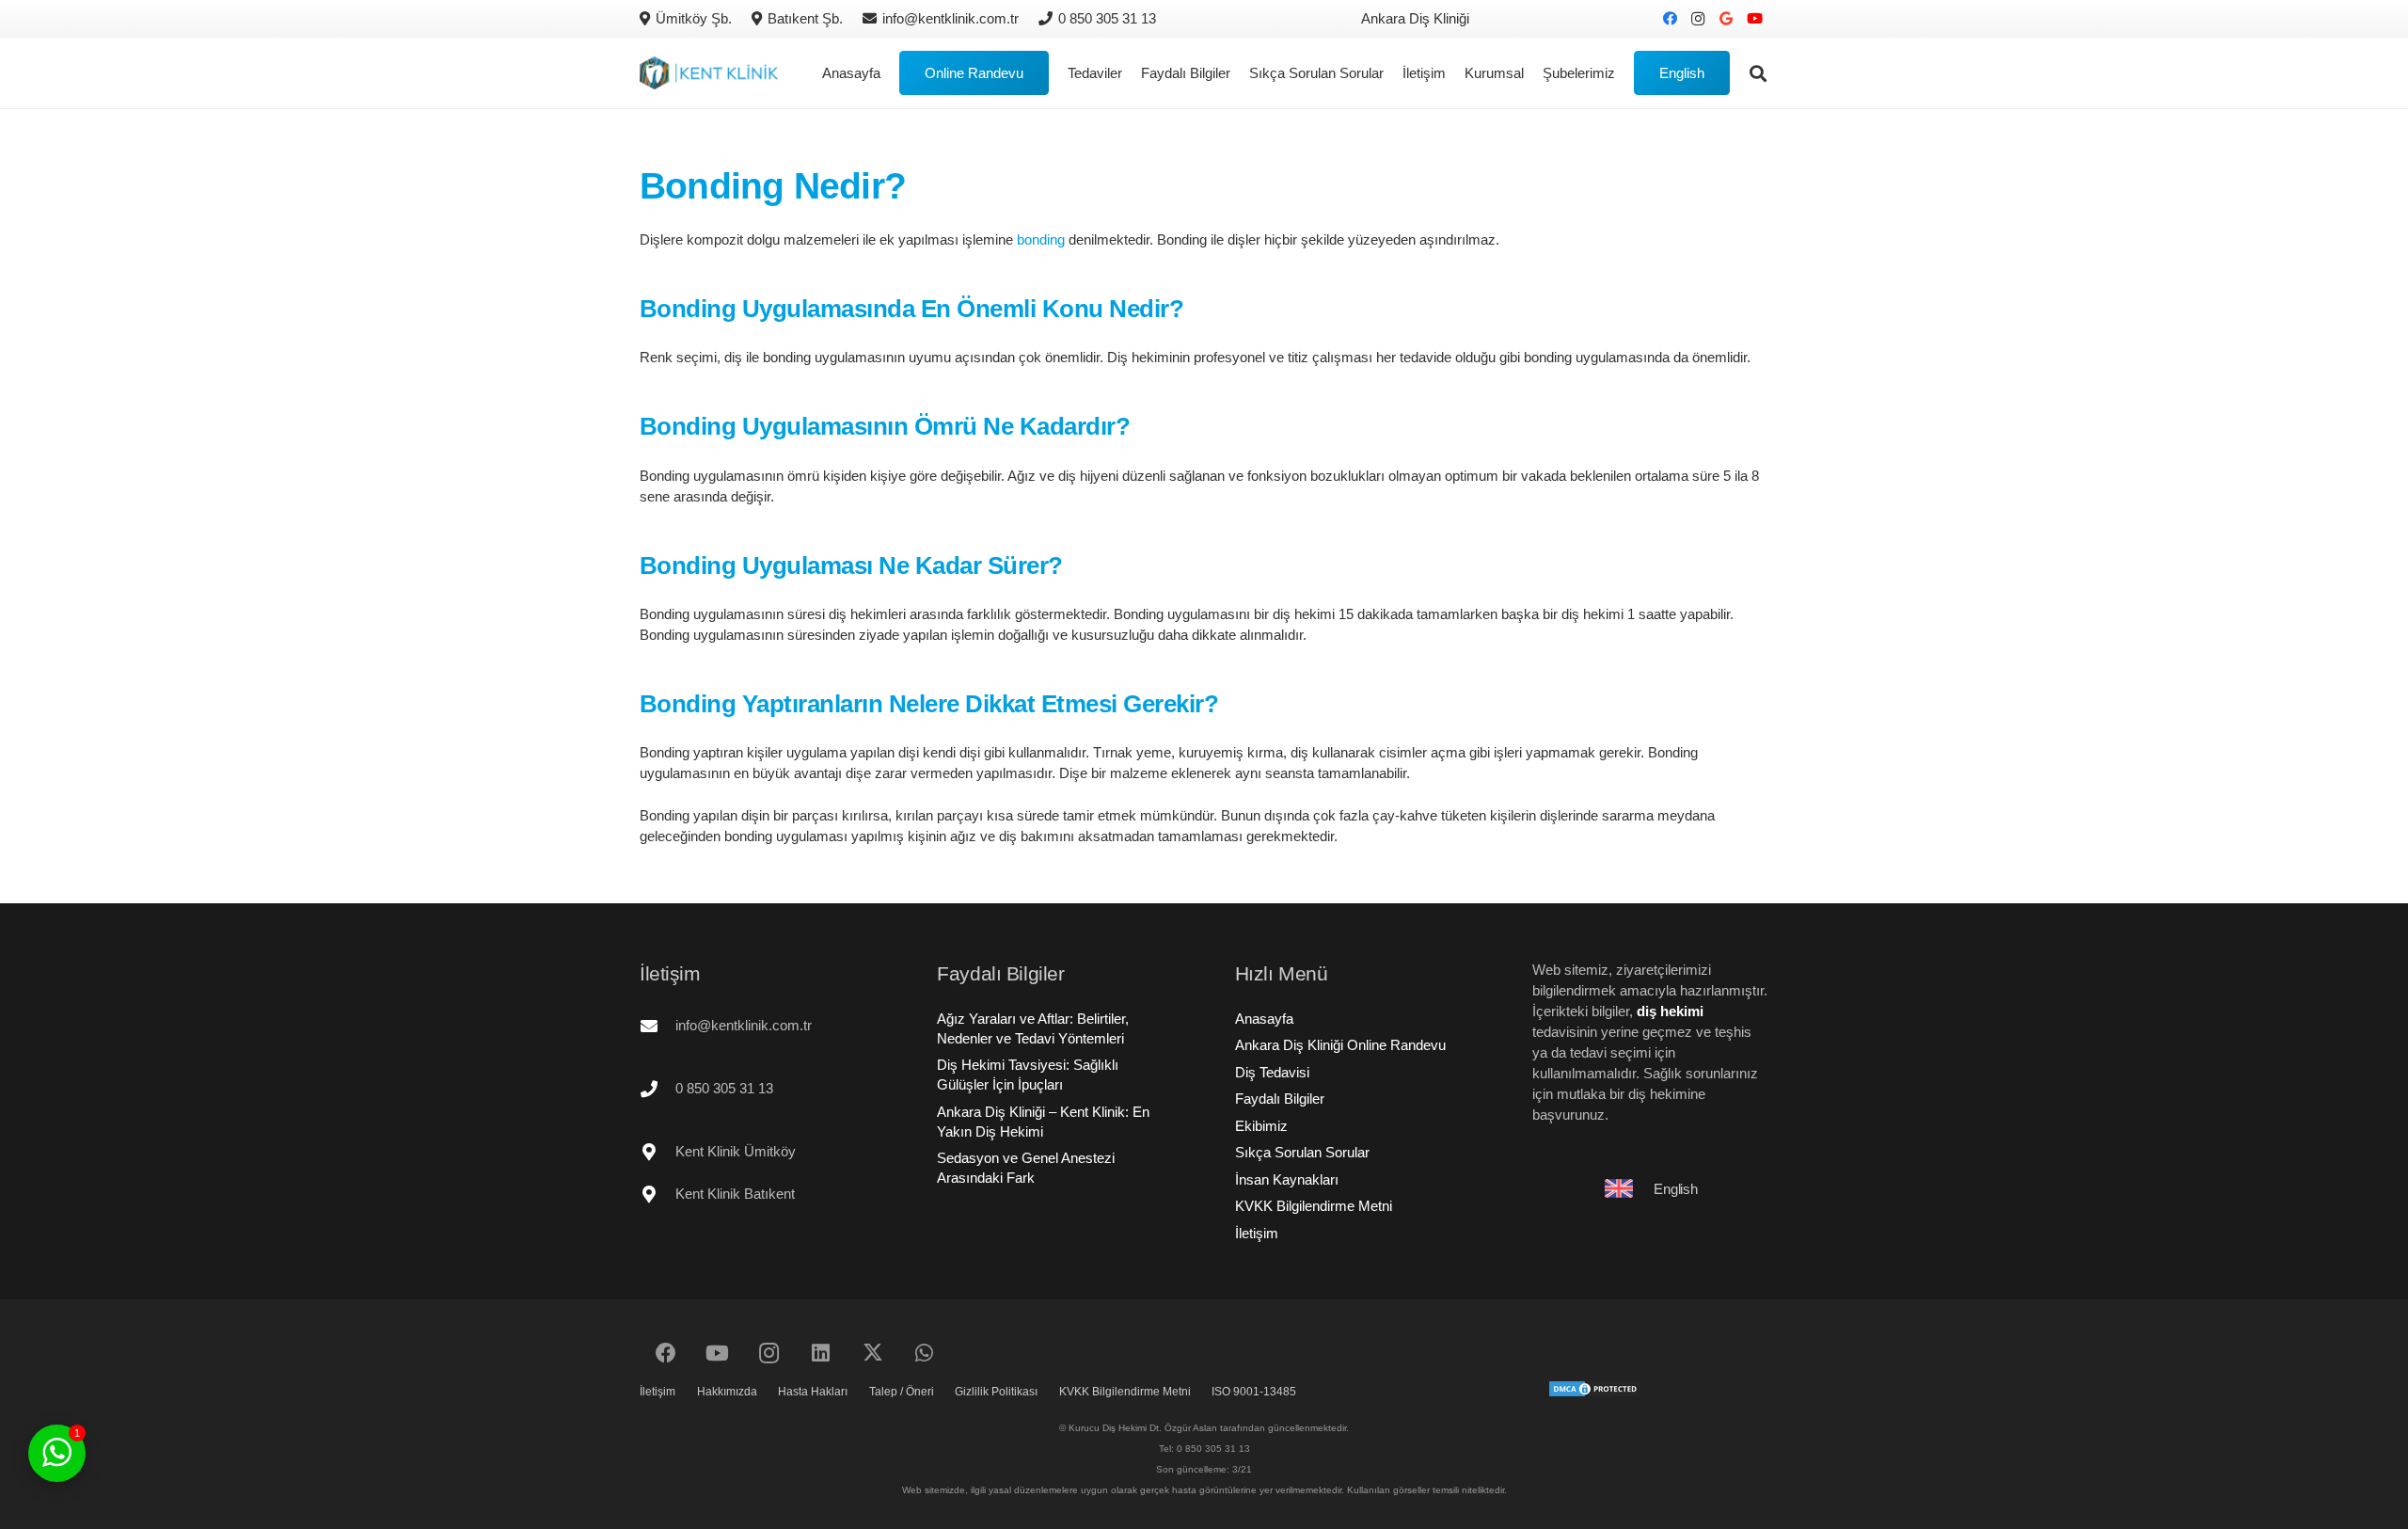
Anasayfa (1264, 1019)
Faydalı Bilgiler (1280, 1099)
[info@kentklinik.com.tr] (657, 1026)
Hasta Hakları (813, 1392)
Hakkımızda (727, 1392)
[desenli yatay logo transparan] (709, 73)
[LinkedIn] (821, 1354)
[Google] (1726, 19)
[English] (1628, 1188)
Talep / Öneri (902, 1392)
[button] (1624, 73)
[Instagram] (1698, 19)
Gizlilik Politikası (996, 1392)
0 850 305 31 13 (724, 1088)
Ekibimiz (1261, 1126)
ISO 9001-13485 (1254, 1392)
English (1675, 1189)
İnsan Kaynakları (1287, 1179)
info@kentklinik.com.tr (744, 1025)
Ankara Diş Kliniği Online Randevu (1340, 1045)
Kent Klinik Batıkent (735, 1194)
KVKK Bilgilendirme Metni (1314, 1206)
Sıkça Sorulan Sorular (1302, 1152)
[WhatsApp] (924, 1354)
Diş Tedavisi (1272, 1072)
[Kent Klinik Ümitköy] (657, 1152)
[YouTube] (1754, 19)
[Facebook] (1670, 19)
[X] (872, 1354)
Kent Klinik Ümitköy (736, 1151)
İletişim (1257, 1233)
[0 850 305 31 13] (657, 1089)
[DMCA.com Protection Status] (1594, 1393)
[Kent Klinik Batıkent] (657, 1194)
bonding (1041, 239)
